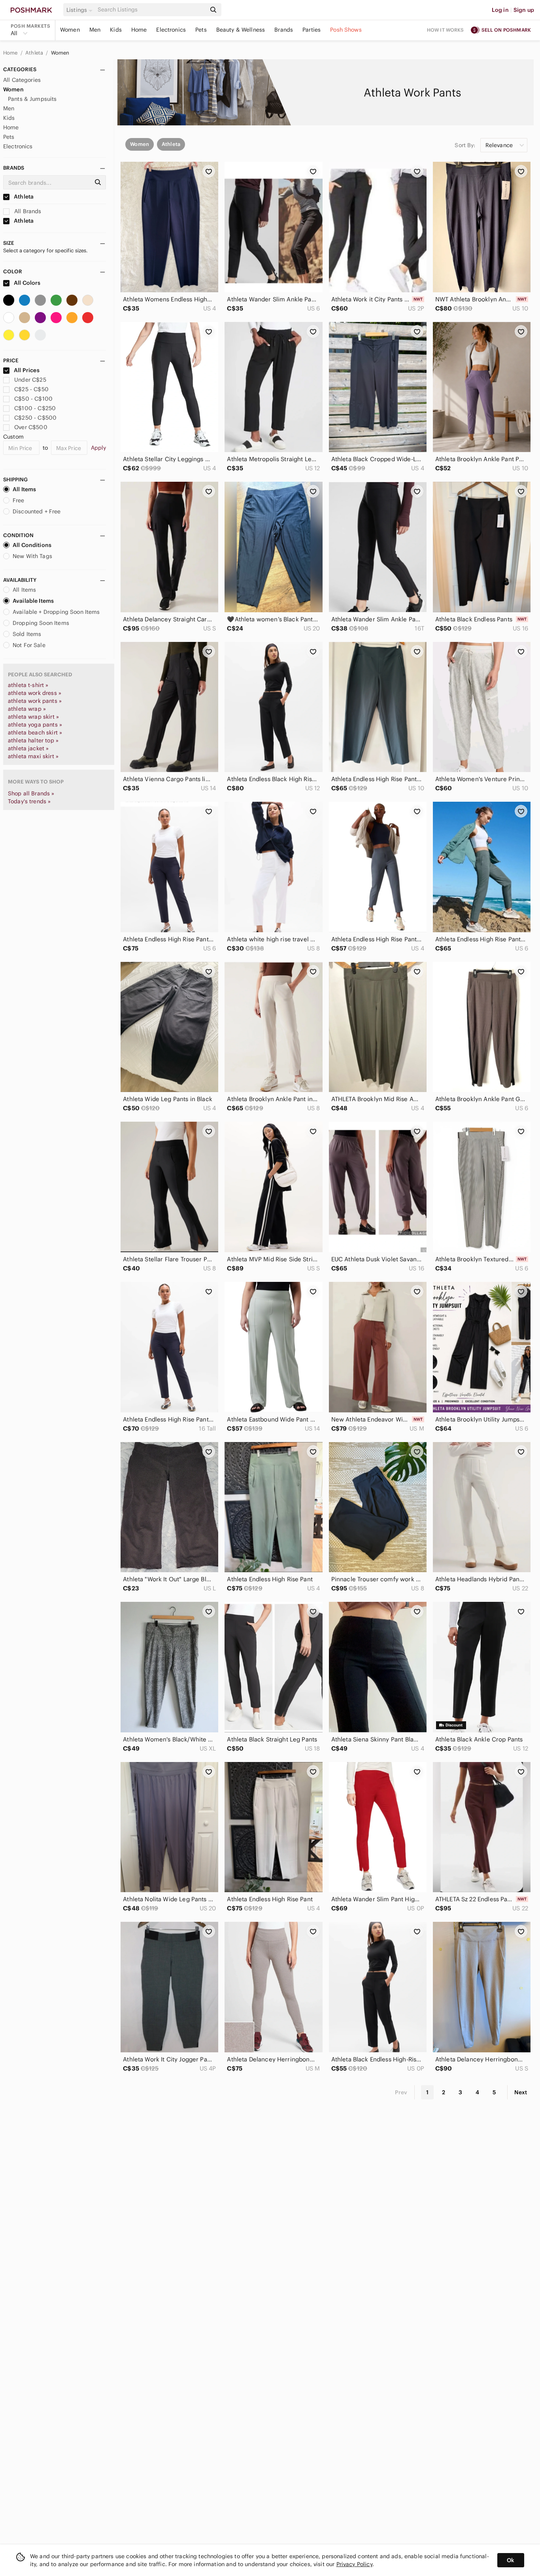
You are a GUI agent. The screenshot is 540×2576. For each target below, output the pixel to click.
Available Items (33, 601)
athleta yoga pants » (35, 725)
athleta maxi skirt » (33, 756)
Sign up (524, 10)
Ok (511, 2560)
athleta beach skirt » (35, 732)
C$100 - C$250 (35, 408)
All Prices (27, 370)
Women (70, 30)
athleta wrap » (27, 709)
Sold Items (27, 634)
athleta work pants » (35, 701)
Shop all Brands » (31, 793)
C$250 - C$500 (35, 418)
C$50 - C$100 (33, 399)
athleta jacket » (28, 748)
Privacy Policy (354, 2564)
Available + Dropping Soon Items (56, 612)
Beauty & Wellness (241, 30)
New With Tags (32, 556)
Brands (284, 30)
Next (521, 2092)
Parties (312, 30)
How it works (446, 30)
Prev (401, 2092)
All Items (24, 489)
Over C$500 (31, 427)
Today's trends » (29, 801)
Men (95, 30)
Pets (201, 30)
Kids (116, 30)
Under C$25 (30, 380)
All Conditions (32, 545)
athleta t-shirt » (28, 685)
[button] (81, 10)
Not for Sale (29, 645)
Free (19, 500)
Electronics (171, 30)
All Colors (27, 283)
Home (139, 30)
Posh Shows (346, 30)
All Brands (27, 211)
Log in (500, 10)
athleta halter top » (33, 740)
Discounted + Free (37, 511)
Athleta (35, 53)
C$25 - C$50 (31, 389)
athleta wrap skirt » (33, 717)
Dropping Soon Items (41, 623)
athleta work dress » (35, 693)
